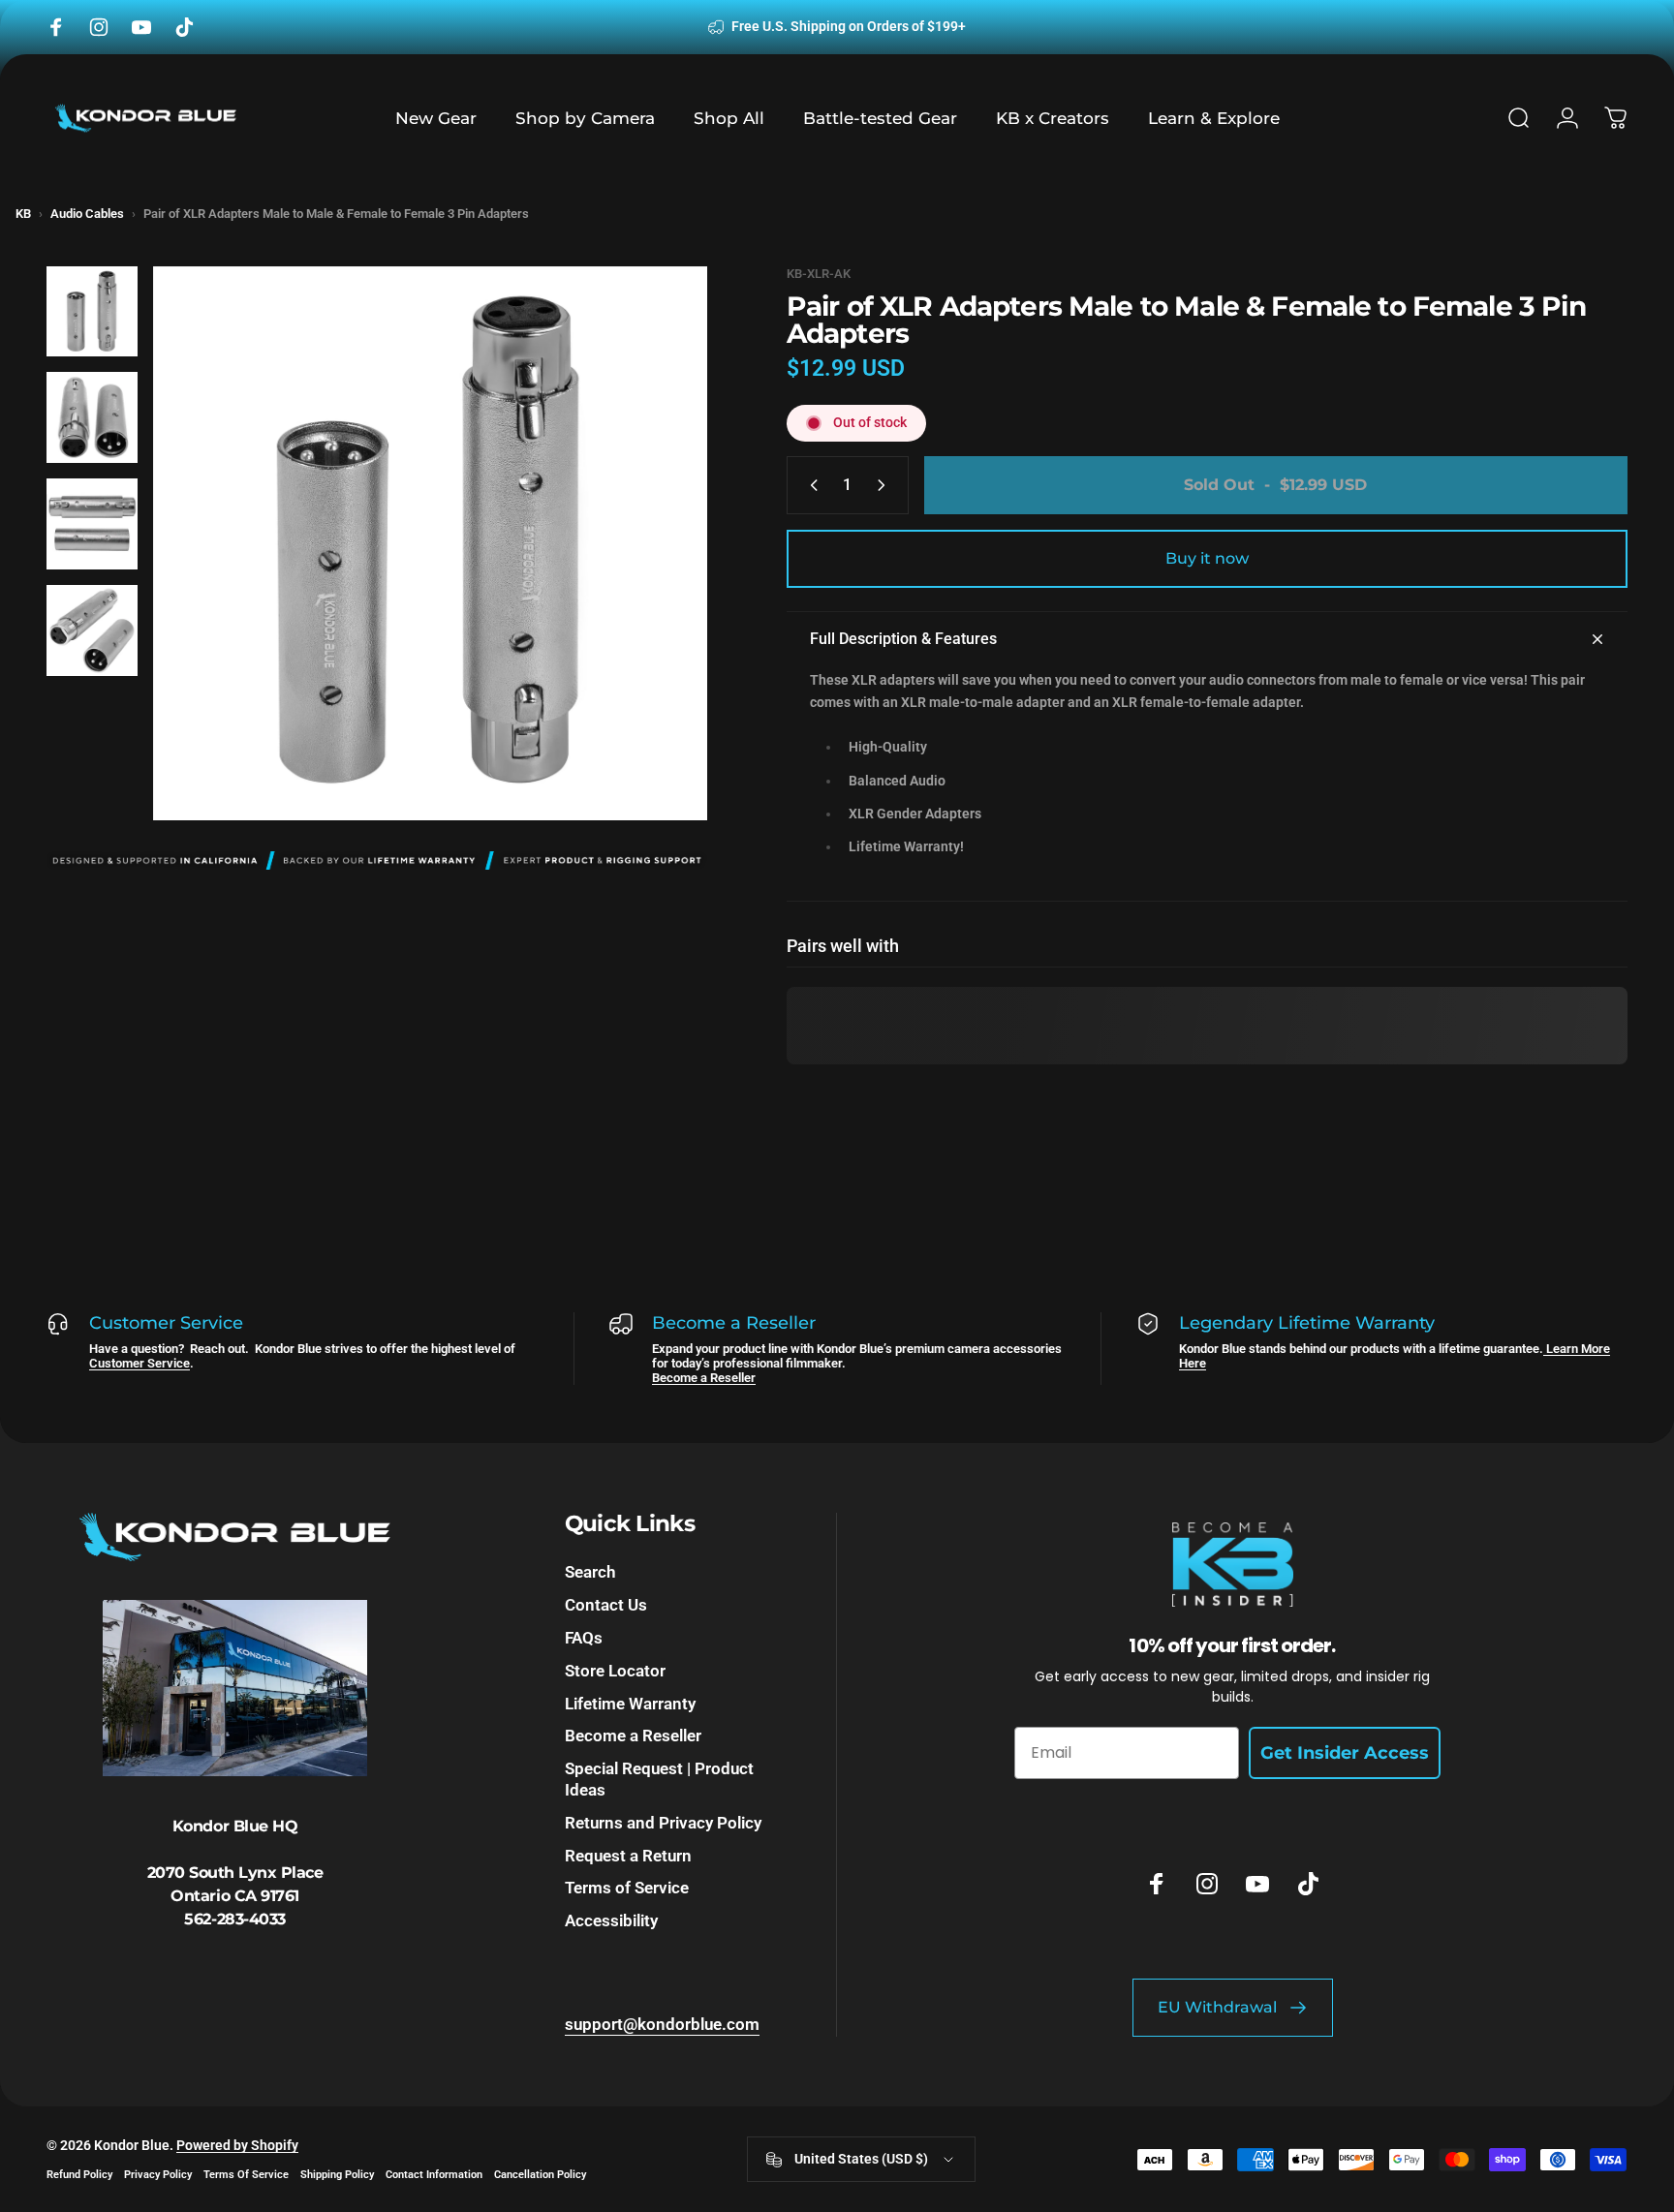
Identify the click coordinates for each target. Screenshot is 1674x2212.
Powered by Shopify (237, 2145)
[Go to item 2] (92, 417)
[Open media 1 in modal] (430, 543)
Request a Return (628, 1856)
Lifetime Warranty (630, 1704)
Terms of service (246, 2175)
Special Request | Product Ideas (659, 1779)
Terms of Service (627, 1888)
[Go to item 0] (92, 312)
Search (590, 1572)
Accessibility (611, 1920)
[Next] (657, 585)
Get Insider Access (1345, 1753)
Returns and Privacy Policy (663, 1823)
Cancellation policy (540, 2175)
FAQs (584, 1638)
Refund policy (79, 2175)
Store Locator (615, 1671)
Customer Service (139, 1363)
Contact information (434, 2175)
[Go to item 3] (92, 524)
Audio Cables (87, 214)
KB (23, 214)
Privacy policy (158, 2175)
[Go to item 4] (92, 630)
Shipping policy (337, 2175)
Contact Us (606, 1605)
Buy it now (1207, 558)
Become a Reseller (704, 1378)
